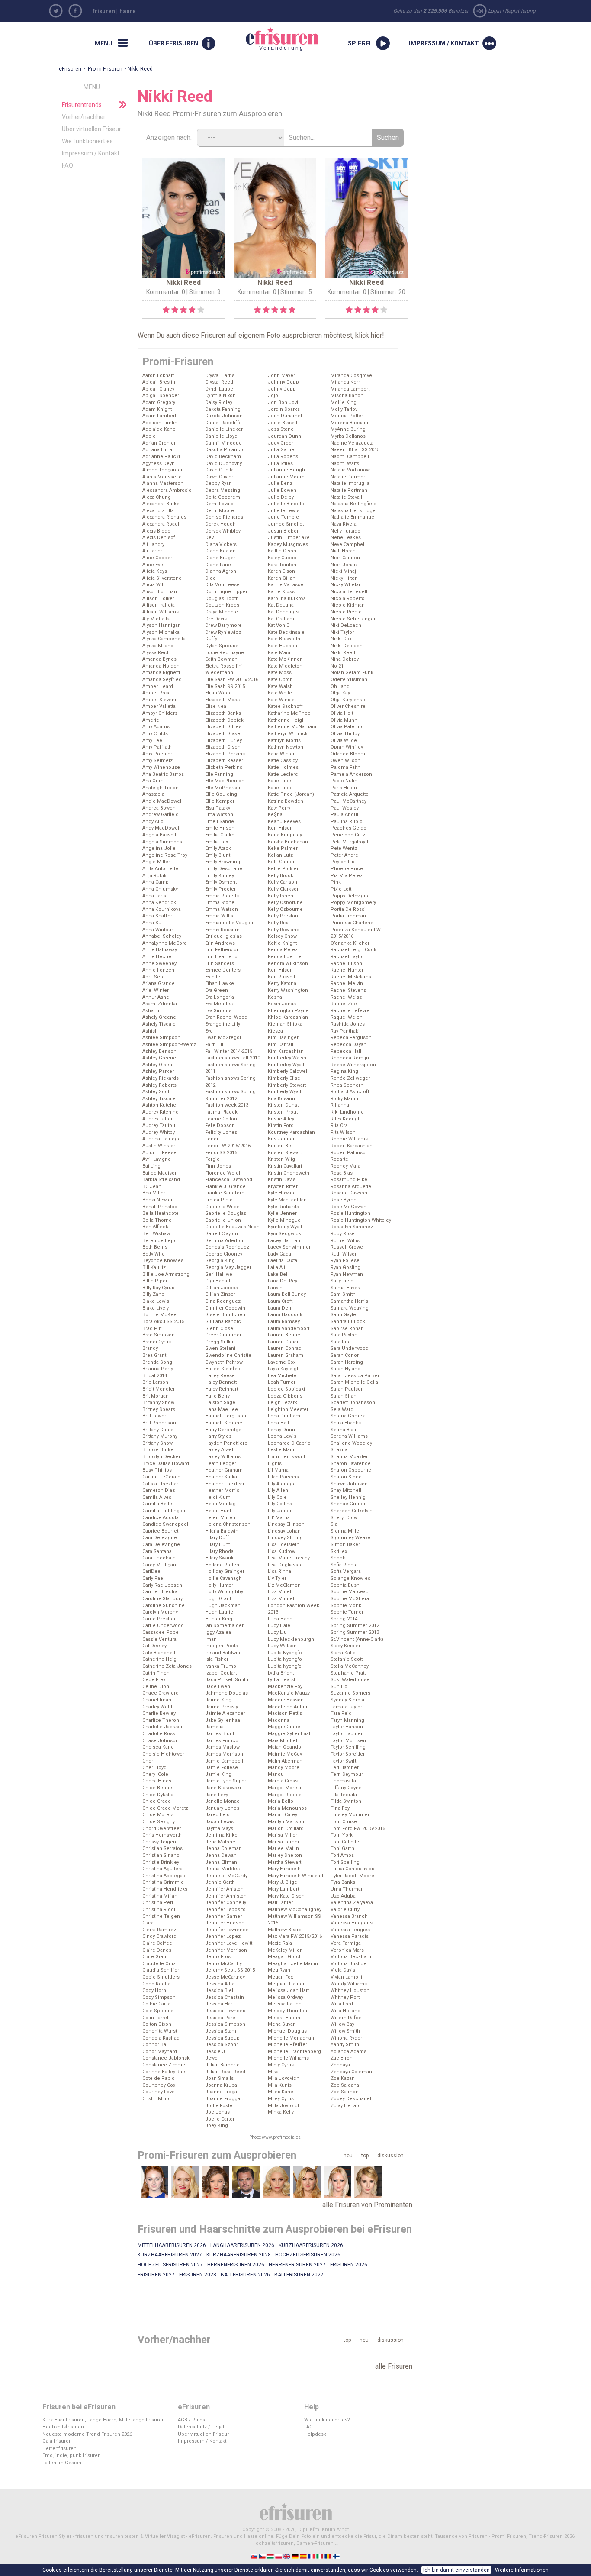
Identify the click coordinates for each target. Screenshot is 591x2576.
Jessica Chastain (225, 1997)
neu (348, 2156)
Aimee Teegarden (163, 470)
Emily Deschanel (224, 869)
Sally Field (342, 1281)
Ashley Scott (156, 1092)
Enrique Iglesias (223, 936)
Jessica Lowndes (225, 2011)
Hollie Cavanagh (223, 1578)
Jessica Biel (219, 1990)
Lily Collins (280, 1504)
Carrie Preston (159, 1619)
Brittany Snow (157, 1443)
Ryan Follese (345, 1261)
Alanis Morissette (162, 477)
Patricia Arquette (350, 794)
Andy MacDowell (161, 828)
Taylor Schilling (348, 1747)
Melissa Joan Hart (288, 1990)
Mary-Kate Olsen (286, 1896)
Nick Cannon (345, 558)
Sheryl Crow (344, 1518)
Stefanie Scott (347, 1659)
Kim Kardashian (286, 1051)
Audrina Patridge (162, 1139)
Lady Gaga (279, 1254)
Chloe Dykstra (158, 1795)
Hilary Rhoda (219, 1551)
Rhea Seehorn (347, 1085)
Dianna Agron (221, 571)
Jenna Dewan (221, 1855)
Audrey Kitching (161, 1112)
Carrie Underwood (163, 1625)
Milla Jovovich (284, 2106)
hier (376, 335)
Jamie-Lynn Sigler (226, 1781)
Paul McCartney (348, 801)
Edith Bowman (221, 659)
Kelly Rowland (284, 930)
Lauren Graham (286, 1355)
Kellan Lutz (280, 855)
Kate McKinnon (285, 659)
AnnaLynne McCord (165, 943)
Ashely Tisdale (159, 1024)
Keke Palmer (283, 848)
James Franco (222, 1741)
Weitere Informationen (522, 2570)
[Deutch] (296, 2556)
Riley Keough (346, 1119)
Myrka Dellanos (348, 436)
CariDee (151, 1571)
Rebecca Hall (346, 1051)
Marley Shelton (285, 1855)
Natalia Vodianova (351, 470)
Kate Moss (280, 673)
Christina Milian (160, 1896)
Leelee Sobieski (286, 1389)
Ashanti (151, 1011)
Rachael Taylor (347, 957)
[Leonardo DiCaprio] (246, 2182)
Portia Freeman (348, 916)
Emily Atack (218, 848)
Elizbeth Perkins (224, 767)
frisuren (104, 11)
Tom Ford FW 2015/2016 (358, 1829)
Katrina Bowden (286, 801)
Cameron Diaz (159, 1490)
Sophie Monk (346, 1606)
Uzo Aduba (343, 1896)
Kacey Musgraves (288, 544)
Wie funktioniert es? (327, 2420)
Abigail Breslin (159, 382)
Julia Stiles (280, 463)
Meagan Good (284, 1957)
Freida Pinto (219, 1200)
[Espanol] (304, 2556)
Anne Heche (157, 957)
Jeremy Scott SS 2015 (230, 1970)
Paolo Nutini (345, 781)
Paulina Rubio (347, 822)
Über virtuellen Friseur (92, 129)
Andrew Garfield (161, 815)
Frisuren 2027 (156, 2275)
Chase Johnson (161, 1741)
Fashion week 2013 (227, 1105)
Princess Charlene (352, 923)
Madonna (279, 1720)
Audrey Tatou (157, 1119)
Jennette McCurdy (226, 1876)
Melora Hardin (284, 2018)
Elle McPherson (223, 788)
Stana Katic (343, 1653)
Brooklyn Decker (161, 1457)
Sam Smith (343, 1294)
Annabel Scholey (162, 936)
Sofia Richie (344, 1565)
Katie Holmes (283, 767)
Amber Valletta (159, 706)
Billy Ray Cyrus (158, 1288)
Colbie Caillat (157, 2004)
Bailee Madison (160, 1173)
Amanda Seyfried (162, 680)
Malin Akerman (285, 1761)
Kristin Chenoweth (289, 1173)
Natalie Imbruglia (350, 483)
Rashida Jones (348, 1024)
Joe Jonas (217, 2112)
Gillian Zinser (220, 1294)
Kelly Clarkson (284, 889)
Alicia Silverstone (162, 578)
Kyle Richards (283, 1207)
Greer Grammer (223, 1335)
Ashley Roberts (159, 1085)
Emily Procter (220, 889)
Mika (273, 2072)
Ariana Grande (159, 983)
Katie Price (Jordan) (291, 794)
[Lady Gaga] (277, 2182)
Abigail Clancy (158, 389)
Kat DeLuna (281, 605)
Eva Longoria (220, 997)
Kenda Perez (283, 950)
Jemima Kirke (221, 1835)
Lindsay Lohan (284, 1531)
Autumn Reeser (160, 1153)
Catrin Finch (156, 1673)
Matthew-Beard (285, 1930)
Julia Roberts (283, 457)
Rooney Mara (345, 1166)
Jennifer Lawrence (227, 1930)
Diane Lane (218, 565)
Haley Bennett (221, 1382)
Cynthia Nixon (220, 395)
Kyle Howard (282, 1193)
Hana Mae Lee (222, 1409)
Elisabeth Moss (222, 700)
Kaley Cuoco (282, 558)
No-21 (337, 666)
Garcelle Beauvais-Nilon (232, 1227)
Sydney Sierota (347, 1700)
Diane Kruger (220, 558)
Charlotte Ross (159, 1734)
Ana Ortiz (153, 781)
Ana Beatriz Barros (163, 774)
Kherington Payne (288, 1011)
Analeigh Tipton (161, 788)
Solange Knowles (350, 1578)
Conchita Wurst (160, 2031)
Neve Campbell (348, 544)
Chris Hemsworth (162, 1835)
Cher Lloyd (154, 1767)
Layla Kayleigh (284, 1369)
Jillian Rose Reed (225, 2072)
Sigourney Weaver (351, 1538)
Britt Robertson (159, 1423)
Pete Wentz (344, 848)
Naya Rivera (344, 524)
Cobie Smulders (161, 1977)
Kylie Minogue (284, 1220)
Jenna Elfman (221, 1862)
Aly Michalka (157, 619)
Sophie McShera (350, 1599)
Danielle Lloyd (221, 436)
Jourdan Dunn (284, 436)
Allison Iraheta (159, 605)
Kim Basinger (283, 1038)
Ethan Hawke (220, 983)
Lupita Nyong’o (285, 1666)
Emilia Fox (217, 842)
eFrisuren (70, 69)
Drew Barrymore (223, 625)
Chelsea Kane (158, 1747)
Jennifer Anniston (226, 1896)
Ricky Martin (344, 1099)
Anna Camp (156, 882)
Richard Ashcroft (350, 1092)
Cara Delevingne (161, 1545)
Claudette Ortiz (159, 1964)
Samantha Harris (349, 1301)
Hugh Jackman (223, 1606)
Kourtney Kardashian (291, 1132)
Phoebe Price (347, 869)
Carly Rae (153, 1578)
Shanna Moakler (349, 1457)
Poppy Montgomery (353, 902)
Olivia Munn (344, 720)
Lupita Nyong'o (285, 1659)
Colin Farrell (156, 2018)
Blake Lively (156, 1308)
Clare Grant (155, 1957)
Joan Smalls (219, 2078)
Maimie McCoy (285, 1754)
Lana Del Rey (283, 1281)
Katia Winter (281, 754)
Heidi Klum (218, 1497)
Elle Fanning (219, 774)
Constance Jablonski (167, 2058)
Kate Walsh (280, 686)
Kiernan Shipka (285, 1024)
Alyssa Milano (158, 646)
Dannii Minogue (223, 443)
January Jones (222, 1808)
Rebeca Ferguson (351, 1038)
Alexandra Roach (162, 524)
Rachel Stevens (348, 990)
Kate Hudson (283, 646)
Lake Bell (278, 1274)
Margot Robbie (285, 1795)
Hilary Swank (219, 1558)
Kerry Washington (288, 990)
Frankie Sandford (225, 1193)
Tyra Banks (343, 1882)
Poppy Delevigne (350, 896)
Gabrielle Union (223, 1220)
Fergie (212, 1159)
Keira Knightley (285, 835)
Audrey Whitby (159, 1132)
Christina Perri (159, 1903)
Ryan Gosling (345, 1267)
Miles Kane (281, 2092)
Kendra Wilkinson (288, 964)
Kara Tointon (282, 565)
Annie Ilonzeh (158, 970)
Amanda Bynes (159, 659)
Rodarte (339, 1159)
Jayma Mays (219, 1829)
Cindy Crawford (159, 1936)
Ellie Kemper (220, 801)
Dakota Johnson (224, 416)
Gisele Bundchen (225, 1315)
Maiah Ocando (284, 1747)
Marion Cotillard (286, 1829)
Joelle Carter (220, 2119)
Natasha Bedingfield (353, 504)
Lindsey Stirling (285, 1538)
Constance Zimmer (165, 2065)
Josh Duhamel (285, 416)
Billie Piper (155, 1281)
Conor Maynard (160, 2051)
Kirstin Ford (281, 1125)
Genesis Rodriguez (227, 1247)
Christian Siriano (161, 1855)
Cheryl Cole (155, 1774)
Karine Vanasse (286, 585)
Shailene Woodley (351, 1443)
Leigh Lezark (283, 1403)
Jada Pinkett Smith (227, 1680)
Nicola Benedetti (350, 592)
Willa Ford (342, 2004)
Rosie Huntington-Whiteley (361, 1220)
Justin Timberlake (289, 537)
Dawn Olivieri (220, 477)
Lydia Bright (281, 1673)
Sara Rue (341, 1342)
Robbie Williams (349, 1139)
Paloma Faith (345, 767)
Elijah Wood (218, 693)
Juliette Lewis (284, 511)
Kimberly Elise (284, 1078)
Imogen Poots (222, 1646)
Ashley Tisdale (159, 1099)
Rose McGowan (348, 1207)
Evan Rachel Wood (226, 1017)
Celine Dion (156, 1687)
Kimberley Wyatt (286, 1065)
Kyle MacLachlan (287, 1200)
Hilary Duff (217, 1538)
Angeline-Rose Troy (165, 855)
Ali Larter (152, 551)
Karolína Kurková (287, 599)
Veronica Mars (347, 1950)
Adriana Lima (157, 450)
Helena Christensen (228, 1524)
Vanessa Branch (349, 1916)
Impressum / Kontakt (91, 153)
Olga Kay (340, 693)
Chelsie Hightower (163, 1754)
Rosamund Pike (349, 1180)
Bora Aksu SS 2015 (163, 1322)
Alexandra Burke (161, 504)
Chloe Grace (157, 1801)
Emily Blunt (218, 855)
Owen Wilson (345, 760)
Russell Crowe (347, 1247)
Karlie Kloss (281, 592)
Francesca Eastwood (229, 1180)
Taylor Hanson (347, 1727)
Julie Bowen (282, 490)
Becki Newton (158, 1200)
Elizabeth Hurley (223, 741)
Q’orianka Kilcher (350, 943)
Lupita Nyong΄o (285, 1653)
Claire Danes (157, 1950)
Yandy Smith (345, 2045)
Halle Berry (217, 1396)
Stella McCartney (350, 1666)
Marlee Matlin (283, 1848)
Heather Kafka (221, 1477)
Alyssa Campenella (164, 639)
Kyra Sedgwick (284, 1234)
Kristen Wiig (281, 1159)
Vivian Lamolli (346, 1977)
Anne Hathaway (160, 950)
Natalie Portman (349, 490)
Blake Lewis (156, 1301)
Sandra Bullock (348, 1322)
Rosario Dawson (349, 1193)
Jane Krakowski (223, 1788)
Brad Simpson (159, 1335)
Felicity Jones (221, 1132)
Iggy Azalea (218, 1632)
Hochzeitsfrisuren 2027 (170, 2265)
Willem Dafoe (346, 2018)
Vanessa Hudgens (352, 1923)
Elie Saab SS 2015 (225, 686)
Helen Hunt (218, 1511)
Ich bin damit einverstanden (456, 2570)
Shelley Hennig (348, 1497)
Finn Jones (218, 1166)
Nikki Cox (341, 639)
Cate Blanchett (159, 1653)
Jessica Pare (220, 2018)
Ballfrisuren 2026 (245, 2275)
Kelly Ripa (279, 923)
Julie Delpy (281, 497)
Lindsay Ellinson (286, 1524)
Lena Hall (278, 1423)
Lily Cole (277, 1497)
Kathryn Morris (284, 741)
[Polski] (279, 2556)
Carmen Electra (160, 1592)
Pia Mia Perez (347, 876)
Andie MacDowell (162, 801)
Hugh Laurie (219, 1612)
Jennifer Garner (223, 1916)
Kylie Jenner (282, 1213)
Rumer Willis (345, 1241)
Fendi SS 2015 (221, 1153)
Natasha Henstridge (353, 511)
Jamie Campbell (224, 1761)
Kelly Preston (283, 916)
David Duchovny (223, 463)
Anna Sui (153, 923)
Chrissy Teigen (159, 1842)
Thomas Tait (345, 1781)
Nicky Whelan (346, 585)
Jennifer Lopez (223, 1936)
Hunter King (219, 1619)
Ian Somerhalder (224, 1625)
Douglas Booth (222, 599)
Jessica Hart (219, 2004)
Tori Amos (342, 1855)
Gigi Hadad (218, 1281)
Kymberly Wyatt (285, 1227)
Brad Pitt (152, 1328)
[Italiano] (320, 2556)
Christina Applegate (165, 1876)
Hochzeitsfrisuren (63, 2427)
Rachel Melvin (347, 983)
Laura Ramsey (284, 1322)
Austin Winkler (159, 1146)
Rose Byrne (344, 1200)
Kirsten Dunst (283, 1105)
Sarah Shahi (344, 1396)
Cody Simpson (159, 1997)
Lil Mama (278, 1470)
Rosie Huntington (350, 1213)
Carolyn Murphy (160, 1612)
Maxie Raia (280, 1943)
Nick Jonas (344, 565)
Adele (149, 436)
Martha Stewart (284, 1862)
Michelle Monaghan (291, 2038)
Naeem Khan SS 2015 (355, 450)
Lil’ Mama (279, 1518)
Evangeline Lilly (223, 1024)
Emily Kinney (220, 876)
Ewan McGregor (223, 1038)
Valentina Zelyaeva (352, 1903)
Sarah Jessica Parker (355, 1376)
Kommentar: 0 (166, 292)
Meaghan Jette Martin (293, 1964)
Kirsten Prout (283, 1112)
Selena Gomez (348, 1416)
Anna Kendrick (159, 902)
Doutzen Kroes (222, 605)
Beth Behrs (155, 1247)
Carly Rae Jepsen (162, 1585)
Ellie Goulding (221, 794)
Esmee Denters (223, 970)
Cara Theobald (159, 1558)
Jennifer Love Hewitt (229, 1943)
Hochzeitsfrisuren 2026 (308, 2255)
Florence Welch (223, 1173)
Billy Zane (153, 1294)
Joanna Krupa (221, 2085)
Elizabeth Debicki (225, 720)
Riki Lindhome (347, 1112)
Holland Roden (222, 1565)
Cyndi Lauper (220, 389)
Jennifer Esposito (225, 1909)
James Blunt (220, 1734)
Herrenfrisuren (59, 2448)
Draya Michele (222, 612)
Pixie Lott (341, 889)
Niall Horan (343, 551)
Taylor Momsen (348, 1741)
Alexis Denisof (159, 537)
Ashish (150, 1031)
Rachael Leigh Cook (353, 950)
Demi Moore (220, 511)
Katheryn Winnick (288, 734)
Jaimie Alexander (225, 1713)
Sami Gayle (343, 1315)
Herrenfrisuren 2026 (236, 2265)
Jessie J (215, 2051)
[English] (287, 2556)
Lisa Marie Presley (289, 1558)
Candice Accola (161, 1518)
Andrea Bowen (159, 808)
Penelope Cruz (348, 835)
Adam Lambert (159, 416)
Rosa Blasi (342, 1173)
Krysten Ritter (283, 1186)
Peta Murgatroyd (349, 842)
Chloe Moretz (158, 1815)
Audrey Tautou (159, 1125)
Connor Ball (156, 2045)
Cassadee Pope (161, 1632)
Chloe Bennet (158, 1788)
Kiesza (275, 1031)
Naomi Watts (345, 463)
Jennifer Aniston (224, 1889)
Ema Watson (219, 815)
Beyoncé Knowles (163, 1261)
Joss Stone (281, 429)
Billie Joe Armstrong (166, 1274)
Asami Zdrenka (160, 1004)
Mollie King (344, 402)
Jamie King (218, 1774)
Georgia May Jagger (228, 1267)
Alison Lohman (160, 592)
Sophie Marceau (350, 1592)
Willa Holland (345, 2011)
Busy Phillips (157, 1470)
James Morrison (224, 1754)
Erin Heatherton (223, 957)
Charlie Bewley (159, 1713)
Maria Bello (281, 1801)
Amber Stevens (160, 700)
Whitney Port (345, 1997)
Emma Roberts (222, 896)
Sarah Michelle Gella (354, 1382)
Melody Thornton (287, 2011)
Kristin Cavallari (285, 1166)
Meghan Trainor (286, 1984)
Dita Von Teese (222, 585)
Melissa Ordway (286, 1997)
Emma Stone (220, 902)
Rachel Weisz (346, 997)
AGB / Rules (191, 2420)
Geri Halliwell (220, 1274)
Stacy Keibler (345, 1646)
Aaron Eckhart (158, 376)
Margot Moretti (284, 1788)
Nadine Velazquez (352, 443)
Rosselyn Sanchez (352, 1227)
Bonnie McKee (159, 1315)
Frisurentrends (82, 105)
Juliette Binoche (287, 504)
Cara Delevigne (160, 1538)
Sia (334, 1524)
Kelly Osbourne (285, 909)
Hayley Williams (223, 1457)
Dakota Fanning (223, 409)
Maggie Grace (284, 1727)
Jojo (273, 395)
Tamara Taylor (346, 1707)
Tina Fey (340, 1808)
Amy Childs (155, 734)
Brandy (150, 1348)
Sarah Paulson (347, 1389)
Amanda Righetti (161, 673)
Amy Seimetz (157, 760)
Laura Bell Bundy (287, 1294)
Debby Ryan (218, 483)
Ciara (148, 1923)
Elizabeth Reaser (224, 760)
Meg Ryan (279, 1970)
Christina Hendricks (165, 1889)
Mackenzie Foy (285, 1687)
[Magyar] (271, 2556)
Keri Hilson (280, 970)
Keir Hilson (280, 828)
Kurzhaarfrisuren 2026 (311, 2245)
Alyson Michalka (161, 632)
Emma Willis (219, 916)
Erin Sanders (220, 964)
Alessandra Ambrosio (167, 490)
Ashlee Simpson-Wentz (169, 1044)
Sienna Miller (346, 1531)
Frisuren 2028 (198, 2275)
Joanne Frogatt (222, 2092)
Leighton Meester (288, 1409)
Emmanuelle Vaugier (229, 923)
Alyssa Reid (155, 653)
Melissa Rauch (285, 2004)
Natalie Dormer (348, 477)
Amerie (151, 720)
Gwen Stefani (220, 1348)
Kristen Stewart (285, 1153)
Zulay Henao (345, 2106)
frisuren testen (122, 2536)
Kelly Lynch (281, 896)
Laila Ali (276, 1267)
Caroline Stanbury (162, 1599)
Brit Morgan (156, 1396)
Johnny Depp (283, 382)
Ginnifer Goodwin (225, 1308)
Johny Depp (282, 389)
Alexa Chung (157, 497)
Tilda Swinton (346, 1801)
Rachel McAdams (351, 977)
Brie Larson (155, 1382)
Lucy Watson (282, 1646)
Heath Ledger (221, 1464)
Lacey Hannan (284, 1241)
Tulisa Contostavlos (352, 1869)
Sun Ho (339, 1687)
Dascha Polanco (224, 450)
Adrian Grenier (159, 443)
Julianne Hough (286, 470)
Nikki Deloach (347, 646)
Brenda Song (157, 1362)
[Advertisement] (275, 2305)
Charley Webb (158, 1707)
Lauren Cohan (284, 1342)
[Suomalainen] (337, 2556)
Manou (276, 1774)
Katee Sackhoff (285, 706)
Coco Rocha (156, 1984)
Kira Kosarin (281, 1099)
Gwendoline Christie (228, 1355)
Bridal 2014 (155, 1376)
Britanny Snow (158, 1403)
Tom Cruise (344, 1822)
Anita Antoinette (160, 869)
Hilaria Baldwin (222, 1531)
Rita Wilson (343, 1132)
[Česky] (263, 2556)
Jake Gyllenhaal (223, 1720)
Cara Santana (157, 1551)
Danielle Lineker (224, 429)
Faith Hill (215, 1044)
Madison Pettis (285, 1713)
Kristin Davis (282, 1180)
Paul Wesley (345, 808)
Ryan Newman (347, 1274)
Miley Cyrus (281, 2099)
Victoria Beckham (351, 1957)
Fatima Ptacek (221, 1112)
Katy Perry (279, 808)
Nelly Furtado (345, 531)
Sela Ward (342, 1409)
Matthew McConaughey (295, 1909)
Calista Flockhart (161, 1484)
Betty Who (154, 1254)
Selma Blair (344, 1430)
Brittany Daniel (159, 1430)
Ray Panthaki (345, 1031)
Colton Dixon (157, 2024)
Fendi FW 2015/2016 (228, 1146)
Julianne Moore (286, 477)
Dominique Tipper (226, 592)
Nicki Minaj (343, 571)
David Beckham (223, 457)
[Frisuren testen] (295, 2511)
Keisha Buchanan (288, 842)
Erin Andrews (220, 943)
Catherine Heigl (160, 1659)
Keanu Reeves (284, 822)
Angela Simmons (162, 842)
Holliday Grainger (225, 1571)
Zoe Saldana (345, 2085)
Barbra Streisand (161, 1180)
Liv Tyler (277, 1578)
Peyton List (343, 862)
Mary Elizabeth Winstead (295, 1876)
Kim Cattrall (281, 1044)
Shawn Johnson (349, 1484)
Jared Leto (217, 1815)
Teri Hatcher (345, 1767)
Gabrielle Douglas (226, 1213)
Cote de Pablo (159, 2078)
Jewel (212, 2058)
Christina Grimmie (163, 1882)
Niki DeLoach (346, 625)
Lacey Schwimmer (289, 1247)
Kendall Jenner (286, 957)
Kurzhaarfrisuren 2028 (239, 2255)
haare (128, 11)
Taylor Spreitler (348, 1754)
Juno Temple (283, 517)
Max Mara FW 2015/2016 (295, 1936)
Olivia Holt (342, 713)
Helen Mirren (220, 1518)
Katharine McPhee (289, 713)
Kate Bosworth (284, 639)
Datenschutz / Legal (201, 2427)
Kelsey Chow (282, 936)
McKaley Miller (285, 1950)
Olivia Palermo (347, 727)
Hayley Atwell (220, 1450)
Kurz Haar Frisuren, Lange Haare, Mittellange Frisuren (104, 2420)
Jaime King (218, 1700)
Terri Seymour (347, 1774)
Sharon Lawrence (351, 1464)
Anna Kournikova (162, 909)
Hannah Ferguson (226, 1416)
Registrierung (520, 11)
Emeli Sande (220, 822)
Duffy (211, 639)
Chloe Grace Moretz (165, 1808)
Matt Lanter (280, 1903)
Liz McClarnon (284, 1585)
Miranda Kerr (345, 382)
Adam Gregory (159, 402)
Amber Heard (158, 686)
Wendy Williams (349, 1984)
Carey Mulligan (159, 1565)
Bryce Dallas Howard (166, 1464)
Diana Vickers (221, 544)
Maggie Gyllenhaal (289, 1734)
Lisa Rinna (279, 1571)
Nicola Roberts (347, 599)
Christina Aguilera (162, 1869)
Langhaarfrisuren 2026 (242, 2245)
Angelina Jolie (159, 848)
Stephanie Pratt (348, 1673)
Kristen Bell (281, 1146)
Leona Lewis (282, 1436)
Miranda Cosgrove (351, 376)
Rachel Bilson (346, 964)
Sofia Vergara (346, 1571)
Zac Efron (342, 2058)
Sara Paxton (344, 1335)
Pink (336, 882)
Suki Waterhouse (350, 1680)
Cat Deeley (154, 1646)
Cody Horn (154, 1990)
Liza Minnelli (282, 1599)
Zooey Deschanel (351, 2099)
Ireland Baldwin (223, 1653)
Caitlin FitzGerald (161, 1477)
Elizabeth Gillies (223, 727)
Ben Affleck (155, 1227)
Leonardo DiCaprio (289, 1443)
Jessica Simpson (225, 2024)
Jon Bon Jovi (283, 402)
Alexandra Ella (158, 511)
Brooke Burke (158, 1450)
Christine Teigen (161, 1916)
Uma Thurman (347, 1889)
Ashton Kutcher (160, 1105)
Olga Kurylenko (348, 700)
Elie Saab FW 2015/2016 (232, 680)
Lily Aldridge (282, 1484)
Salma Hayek (345, 1288)
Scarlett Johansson (353, 1403)
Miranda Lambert (350, 389)
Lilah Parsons (283, 1477)
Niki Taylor (342, 632)
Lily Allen (278, 1490)
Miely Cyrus (281, 2065)
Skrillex (339, 1551)
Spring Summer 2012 (355, 1625)
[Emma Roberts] (368, 2182)
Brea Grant (154, 1355)
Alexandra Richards (164, 517)
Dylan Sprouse (222, 646)
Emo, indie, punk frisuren (72, 2455)
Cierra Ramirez (159, 1930)
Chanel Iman (157, 1700)
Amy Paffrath (157, 747)
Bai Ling (151, 1166)
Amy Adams (156, 727)
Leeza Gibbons (285, 1396)
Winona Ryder (346, 2038)
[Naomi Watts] (185, 2182)
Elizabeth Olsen (223, 747)
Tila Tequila (344, 1795)
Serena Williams (349, 1436)
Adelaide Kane (159, 429)
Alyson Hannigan (162, 625)
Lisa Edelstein (284, 1545)
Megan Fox (280, 1977)
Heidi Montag (220, 1504)
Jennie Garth (220, 1882)
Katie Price (280, 788)
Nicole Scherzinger (353, 619)
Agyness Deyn (159, 463)
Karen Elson (281, 571)
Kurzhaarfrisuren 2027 (170, 2255)
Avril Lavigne (157, 1159)
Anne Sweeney (159, 964)
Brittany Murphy (160, 1436)
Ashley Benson (159, 1051)
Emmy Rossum (222, 930)
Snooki (339, 1558)
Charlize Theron (161, 1720)
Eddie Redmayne (225, 653)
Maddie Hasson (286, 1700)
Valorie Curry (345, 1909)
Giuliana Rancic (223, 1322)
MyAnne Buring (348, 429)
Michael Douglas (287, 2031)
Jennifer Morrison (226, 1950)
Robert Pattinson (350, 1153)
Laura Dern (280, 1308)
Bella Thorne (157, 1220)
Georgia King (220, 1261)
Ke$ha (275, 815)
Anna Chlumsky (160, 889)
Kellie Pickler (283, 869)
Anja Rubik (154, 876)
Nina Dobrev (345, 659)
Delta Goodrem (223, 497)
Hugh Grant (218, 1599)
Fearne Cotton (221, 1119)
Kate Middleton (285, 666)
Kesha (275, 997)
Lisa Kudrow (282, 1551)
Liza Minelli (281, 1592)
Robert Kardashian (352, 1146)
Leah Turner (282, 1382)
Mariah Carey (283, 1815)
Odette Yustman (349, 680)
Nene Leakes (346, 537)
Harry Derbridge (223, 1430)
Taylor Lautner (347, 1734)
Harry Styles (218, 1436)
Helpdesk (315, 2434)
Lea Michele (282, 1376)
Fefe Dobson (220, 1125)
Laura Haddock (285, 1315)
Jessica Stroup (222, 2038)
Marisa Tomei (283, 1842)
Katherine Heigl (286, 720)
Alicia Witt (153, 585)
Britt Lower (154, 1416)
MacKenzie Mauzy (289, 1693)
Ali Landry (153, 544)
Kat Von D (279, 625)
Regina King (344, 1071)
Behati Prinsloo (160, 1207)
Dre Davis (216, 619)
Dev (209, 537)
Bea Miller (154, 1193)
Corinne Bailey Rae (164, 2072)
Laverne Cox (282, 1362)
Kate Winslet (282, 700)
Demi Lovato (219, 504)
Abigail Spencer (161, 395)
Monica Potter (347, 416)
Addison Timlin (160, 423)
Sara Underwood (350, 1348)
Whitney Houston (350, 1990)
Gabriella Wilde (222, 1207)
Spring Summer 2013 (355, 1632)
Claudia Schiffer (161, 1970)
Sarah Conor (345, 1355)
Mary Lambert (283, 1889)
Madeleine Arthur (288, 1707)
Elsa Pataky (218, 808)
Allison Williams (161, 612)
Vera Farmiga (346, 1943)
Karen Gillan (282, 578)
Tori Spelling (345, 1862)
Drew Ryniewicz (223, 632)
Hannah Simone (224, 1423)
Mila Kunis (280, 2085)
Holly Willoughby (224, 1592)
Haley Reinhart (222, 1389)
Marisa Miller (283, 1835)
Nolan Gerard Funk (352, 673)
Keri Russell (281, 977)
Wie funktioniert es (87, 141)
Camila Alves (157, 1497)
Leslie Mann (282, 1450)
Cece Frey (154, 1680)
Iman (211, 1639)
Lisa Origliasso (284, 1565)
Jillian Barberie (222, 2065)
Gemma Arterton (224, 1241)
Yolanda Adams (348, 2051)
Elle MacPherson (225, 781)
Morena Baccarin (350, 423)
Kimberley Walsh (287, 1058)
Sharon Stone (346, 1477)
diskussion (390, 2156)
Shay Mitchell (346, 1490)
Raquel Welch (347, 1017)
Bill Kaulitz (154, 1267)
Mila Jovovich (284, 2078)
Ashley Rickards (161, 1078)
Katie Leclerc (283, 774)
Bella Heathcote (161, 1213)
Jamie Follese (222, 1767)
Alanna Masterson (163, 483)
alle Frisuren (394, 2366)
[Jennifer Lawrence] (338, 2182)
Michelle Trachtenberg (294, 2051)
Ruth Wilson (344, 1254)
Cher (148, 1761)
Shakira (339, 1450)
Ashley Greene (159, 1058)
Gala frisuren (57, 2441)
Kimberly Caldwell (288, 1071)
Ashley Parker (158, 1071)
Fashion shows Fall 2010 (233, 1058)
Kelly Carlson (283, 882)
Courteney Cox (159, 2085)
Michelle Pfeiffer (287, 2045)
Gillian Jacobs (222, 1288)
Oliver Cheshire (348, 706)
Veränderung (271, 39)
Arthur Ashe (156, 997)
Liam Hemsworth (287, 1457)
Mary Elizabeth (284, 1869)
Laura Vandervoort (289, 1328)
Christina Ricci (159, 1909)
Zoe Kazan (343, 2078)
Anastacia (153, 794)
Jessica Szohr (222, 2045)
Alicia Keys (155, 571)
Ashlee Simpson (161, 1038)
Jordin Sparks (284, 409)
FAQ (67, 165)
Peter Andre (344, 855)
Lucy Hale (279, 1625)
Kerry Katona (282, 983)
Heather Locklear (225, 1484)
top (365, 2156)
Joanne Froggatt (224, 2099)
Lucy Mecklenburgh (291, 1639)
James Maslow (222, 1747)
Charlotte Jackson (163, 1727)
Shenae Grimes (348, 1504)
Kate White (280, 693)
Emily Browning (223, 862)
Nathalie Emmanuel (353, 517)
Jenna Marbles (222, 1869)
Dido (210, 578)
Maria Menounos (287, 1808)
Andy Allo (153, 822)
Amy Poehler (157, 754)
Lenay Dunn (281, 1430)
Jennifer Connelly (226, 1903)
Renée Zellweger (350, 1078)
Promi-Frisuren (105, 69)
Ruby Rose (343, 1234)
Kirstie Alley (281, 1119)
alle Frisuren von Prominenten (367, 2205)
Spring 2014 (344, 1619)
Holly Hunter (219, 1585)
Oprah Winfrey (347, 747)
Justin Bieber (283, 531)
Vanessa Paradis (350, 1936)
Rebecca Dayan (348, 1044)
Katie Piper (280, 781)
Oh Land (340, 686)
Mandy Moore (284, 1767)
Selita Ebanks (346, 1423)
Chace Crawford (161, 1693)
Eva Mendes (219, 1004)
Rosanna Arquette (351, 1186)
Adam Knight (157, 409)
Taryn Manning (347, 1720)
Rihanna (340, 1105)
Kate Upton (280, 680)
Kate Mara (279, 653)
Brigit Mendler (159, 1389)
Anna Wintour (158, 930)
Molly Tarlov (344, 409)
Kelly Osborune (285, 902)
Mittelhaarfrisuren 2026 (172, 2245)
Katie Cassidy (283, 760)
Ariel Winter (156, 990)
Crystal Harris (220, 376)
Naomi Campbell (350, 457)
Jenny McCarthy (223, 1964)
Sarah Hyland (345, 1369)
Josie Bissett (283, 423)
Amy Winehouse (161, 767)
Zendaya (340, 2065)
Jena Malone (220, 1842)
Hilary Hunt (217, 1545)
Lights (275, 1464)
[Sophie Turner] (155, 2182)
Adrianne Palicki (161, 457)
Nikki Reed (343, 653)
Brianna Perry (158, 1369)
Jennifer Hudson (225, 1923)
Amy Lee (152, 741)
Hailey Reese (220, 1376)
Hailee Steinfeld (223, 1369)
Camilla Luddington (165, 1511)
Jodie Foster (220, 2106)
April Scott (154, 977)
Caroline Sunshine (164, 1606)
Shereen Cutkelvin (352, 1511)
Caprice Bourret (160, 1531)
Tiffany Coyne (346, 1788)
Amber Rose (157, 693)
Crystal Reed (219, 382)
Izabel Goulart (221, 1673)
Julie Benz (280, 483)
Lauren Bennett (285, 1335)
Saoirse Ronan (347, 1328)
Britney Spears (159, 1409)
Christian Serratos (162, 1848)
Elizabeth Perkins (225, 754)
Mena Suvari (282, 2024)
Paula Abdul (344, 815)
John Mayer (281, 376)
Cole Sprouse (158, 2011)
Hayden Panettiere (226, 1443)
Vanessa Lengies (350, 1930)
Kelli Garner (281, 862)
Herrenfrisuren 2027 (297, 2265)
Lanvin (275, 1288)
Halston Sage (220, 1403)
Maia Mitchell (283, 1741)
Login (495, 11)
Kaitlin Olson (282, 551)
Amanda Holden (161, 666)
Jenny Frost (218, 1957)
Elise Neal (216, 706)
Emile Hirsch (220, 828)
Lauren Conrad (285, 1348)
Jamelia (214, 1727)
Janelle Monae (222, 1801)
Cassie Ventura (159, 1639)
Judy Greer (281, 443)
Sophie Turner (347, 1612)
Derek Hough (220, 524)
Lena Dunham (284, 1416)
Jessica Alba (220, 1984)
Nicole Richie (346, 612)
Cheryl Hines (157, 1781)
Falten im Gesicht (63, 2463)
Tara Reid (341, 1713)
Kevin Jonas (282, 1004)
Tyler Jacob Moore (352, 1876)
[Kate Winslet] (307, 2182)
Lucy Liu (277, 1632)
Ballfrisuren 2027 (299, 2275)
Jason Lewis (219, 1822)
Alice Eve (153, 565)
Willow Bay (342, 2024)
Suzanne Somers (350, 1693)
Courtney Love (159, 2092)
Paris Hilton (344, 788)
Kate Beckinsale (286, 632)
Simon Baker (345, 1545)
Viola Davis (343, 1970)
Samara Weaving (350, 1308)
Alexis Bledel (157, 531)
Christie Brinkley (161, 1862)
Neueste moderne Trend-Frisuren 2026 (87, 2434)
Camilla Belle (157, 1504)
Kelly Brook (281, 876)
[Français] (312, 2556)
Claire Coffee (157, 1943)
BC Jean (152, 1186)
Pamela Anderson (351, 774)
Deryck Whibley (223, 531)
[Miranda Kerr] (216, 2182)
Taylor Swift (343, 1761)
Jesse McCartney (225, 1977)
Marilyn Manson (286, 1822)
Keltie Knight (282, 943)
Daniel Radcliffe (223, 423)
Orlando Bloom (348, 754)
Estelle (213, 977)
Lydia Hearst (281, 1680)
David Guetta (219, 470)
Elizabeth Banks (223, 713)
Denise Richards (224, 517)
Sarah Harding (347, 1362)
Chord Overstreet (162, 1829)
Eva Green (217, 990)
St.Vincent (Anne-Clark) (357, 1639)
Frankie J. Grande (225, 1186)
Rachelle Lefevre (350, 1011)
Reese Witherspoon (353, 1065)
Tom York (342, 1835)
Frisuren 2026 (349, 2265)
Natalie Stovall (346, 497)
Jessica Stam (221, 2031)
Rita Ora (339, 1125)
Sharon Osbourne (351, 1470)
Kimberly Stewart (287, 1085)
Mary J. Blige (283, 1882)
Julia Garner (282, 450)
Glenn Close (219, 1328)
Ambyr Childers (160, 713)
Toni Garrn (342, 1848)
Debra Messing (223, 490)
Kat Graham (281, 619)
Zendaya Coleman (351, 2072)
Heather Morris (222, 1490)
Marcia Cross (283, 1781)
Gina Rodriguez (223, 1301)
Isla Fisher (217, 1659)
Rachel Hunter (347, 970)
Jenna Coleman (223, 1848)
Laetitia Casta (283, 1261)
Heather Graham (224, 1470)
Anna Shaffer (157, 916)
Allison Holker (158, 599)
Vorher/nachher (84, 117)
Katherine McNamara (292, 727)
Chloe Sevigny (159, 1822)
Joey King (217, 2126)
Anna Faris (154, 896)
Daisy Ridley (219, 402)
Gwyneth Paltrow (224, 1362)
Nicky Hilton (344, 578)
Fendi (212, 1139)
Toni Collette (345, 1842)
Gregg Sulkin (220, 1342)
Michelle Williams (288, 2058)
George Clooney (224, 1254)
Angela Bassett (159, 835)
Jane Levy (217, 1795)
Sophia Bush (345, 1585)
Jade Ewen (218, 1687)
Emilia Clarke (220, 835)
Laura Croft (280, 1301)
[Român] (329, 2556)
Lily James (280, 1511)
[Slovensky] (255, 2556)
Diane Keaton (220, 551)
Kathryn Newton (286, 747)
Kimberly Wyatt (284, 1092)
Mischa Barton (347, 395)
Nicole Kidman (348, 605)
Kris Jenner (281, 1139)
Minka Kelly (281, 2112)
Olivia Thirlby (345, 734)
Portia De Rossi (348, 909)
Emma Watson (222, 909)
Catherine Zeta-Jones (167, 1666)
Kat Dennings (283, 612)
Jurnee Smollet (286, 524)
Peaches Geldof (349, 828)
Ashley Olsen (157, 1065)
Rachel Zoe (344, 1004)
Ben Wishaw (156, 1234)
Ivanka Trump (221, 1666)
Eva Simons (218, 1011)
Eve (209, 1031)
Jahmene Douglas (226, 1693)
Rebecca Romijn (350, 1058)
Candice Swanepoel (165, 1524)
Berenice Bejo (159, 1241)
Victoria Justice (348, 1964)
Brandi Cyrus (157, 1342)
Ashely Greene (159, 1017)
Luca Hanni (281, 1619)
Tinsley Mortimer (350, 1815)
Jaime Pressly (222, 1707)
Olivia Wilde (344, 741)
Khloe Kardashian (288, 1017)
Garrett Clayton (222, 1234)
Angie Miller (156, 862)
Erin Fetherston (222, 950)
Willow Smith (345, 2031)
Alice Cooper (157, 558)
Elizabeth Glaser (223, 734)
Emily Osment (221, 882)
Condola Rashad (161, 2038)
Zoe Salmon (345, 2092)
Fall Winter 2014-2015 (229, 1051)
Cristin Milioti (157, 2099)
